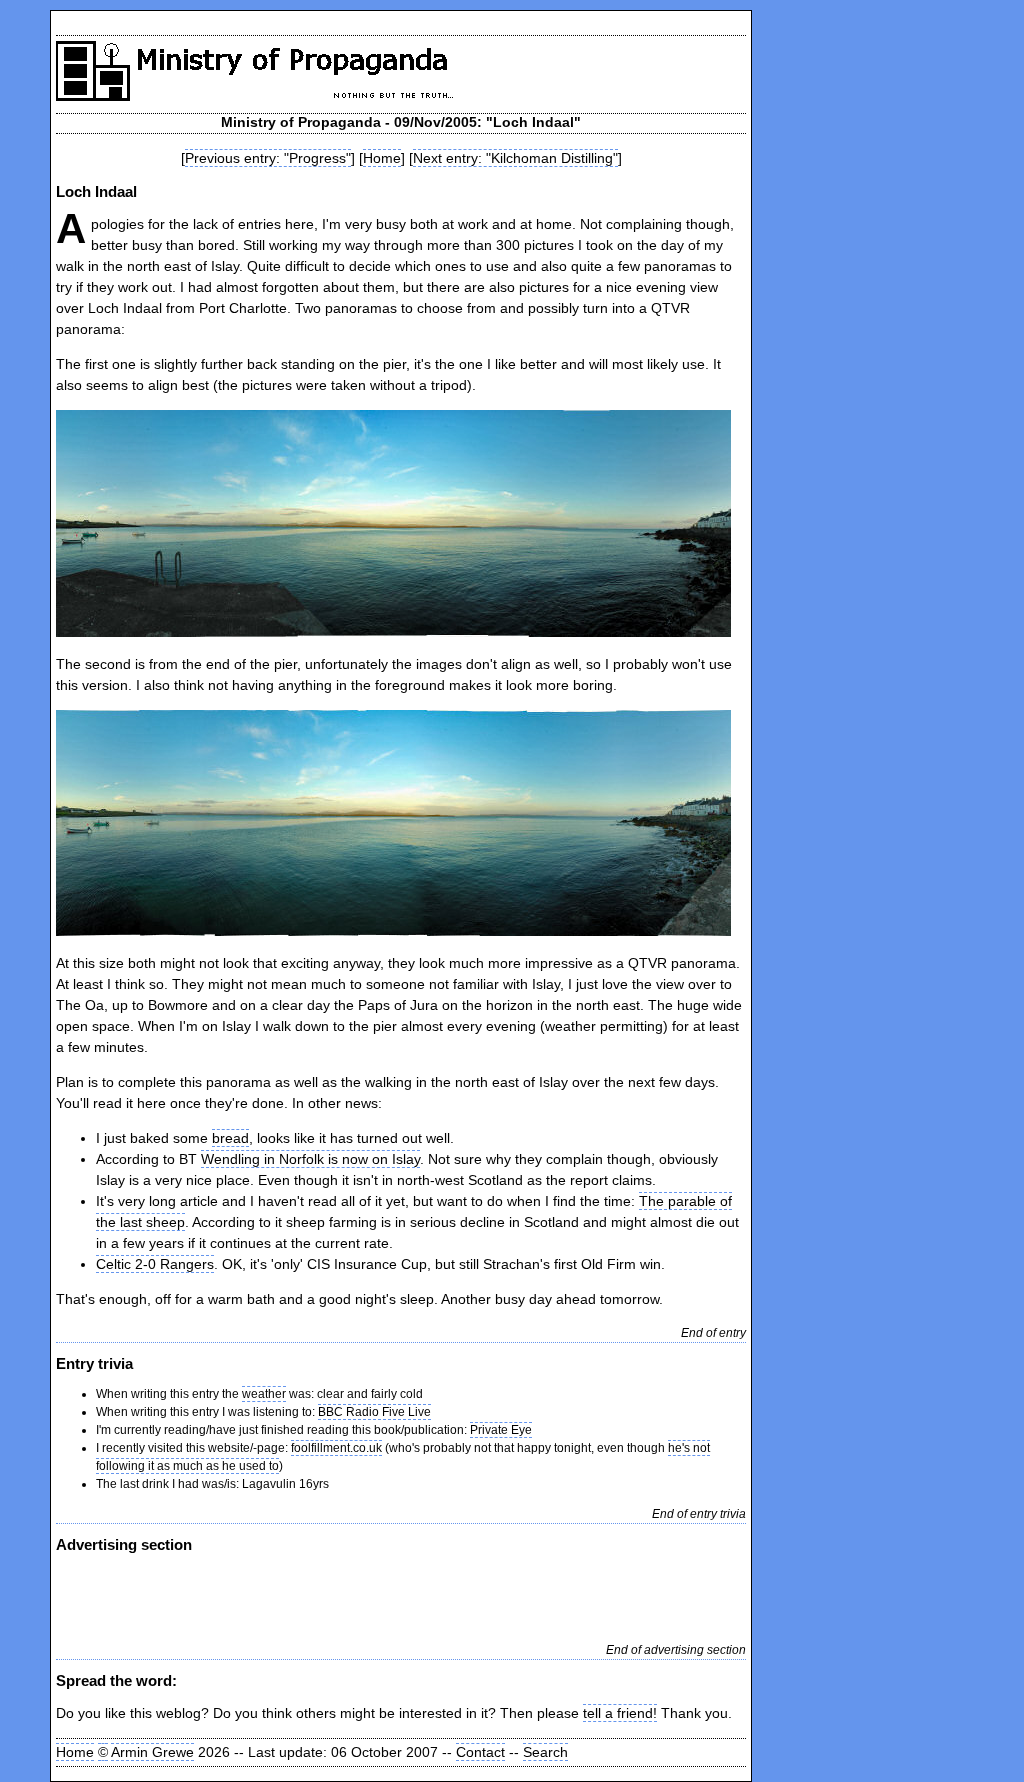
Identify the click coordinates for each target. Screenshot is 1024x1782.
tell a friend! (620, 1713)
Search (545, 1752)
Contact (480, 1752)
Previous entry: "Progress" (268, 158)
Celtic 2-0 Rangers (155, 1264)
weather (264, 1394)
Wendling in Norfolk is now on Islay (310, 1159)
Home (382, 158)
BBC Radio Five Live (374, 1412)
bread (230, 1138)
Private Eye (501, 1430)
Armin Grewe (152, 1752)
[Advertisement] (290, 1596)
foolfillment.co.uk (336, 1448)
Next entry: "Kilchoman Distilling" (515, 158)
